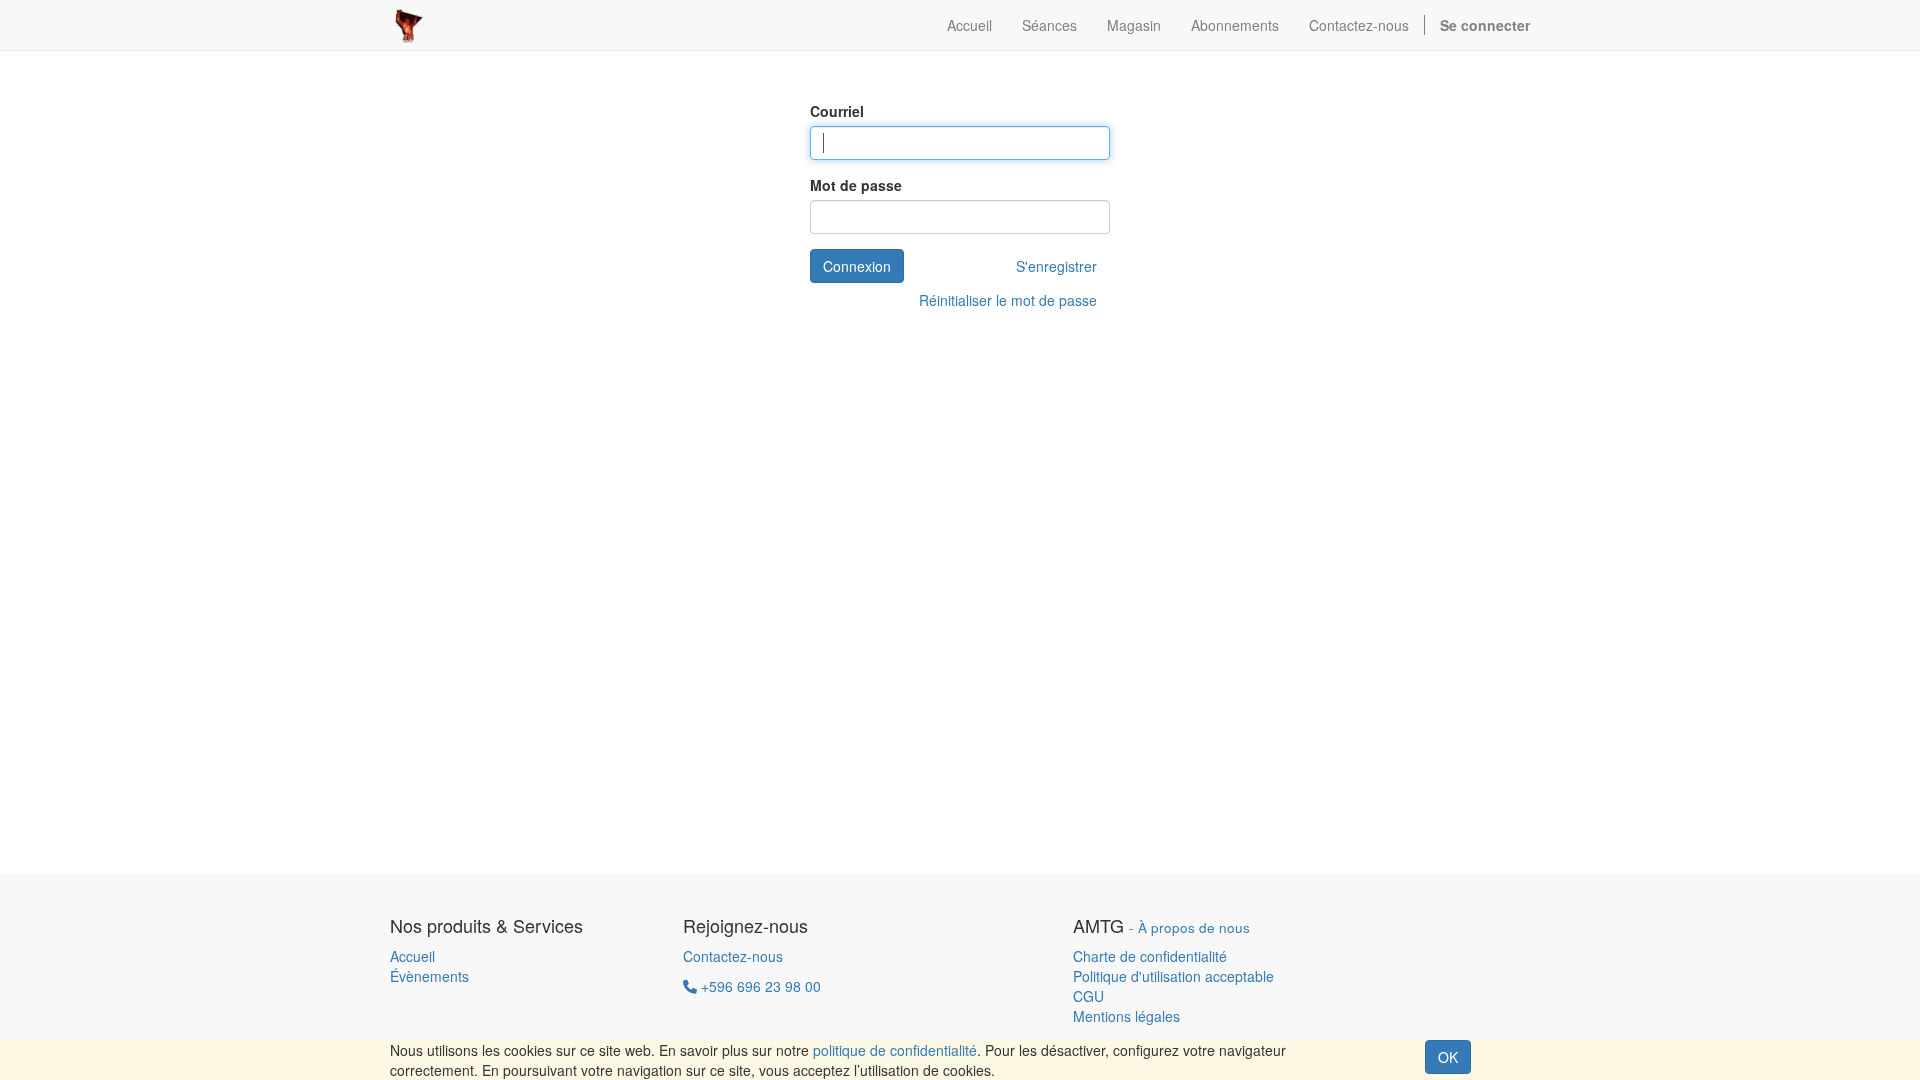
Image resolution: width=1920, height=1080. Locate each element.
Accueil (412, 956)
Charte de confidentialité (1150, 956)
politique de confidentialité (895, 1050)
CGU (1088, 996)
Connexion (857, 266)
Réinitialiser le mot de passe (1008, 300)
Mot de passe (856, 185)
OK (1448, 1057)
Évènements (429, 976)
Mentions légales (1126, 1016)
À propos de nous (1194, 927)
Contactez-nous (733, 956)
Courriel (837, 111)
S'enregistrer (1056, 266)
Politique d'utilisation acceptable (1173, 976)
